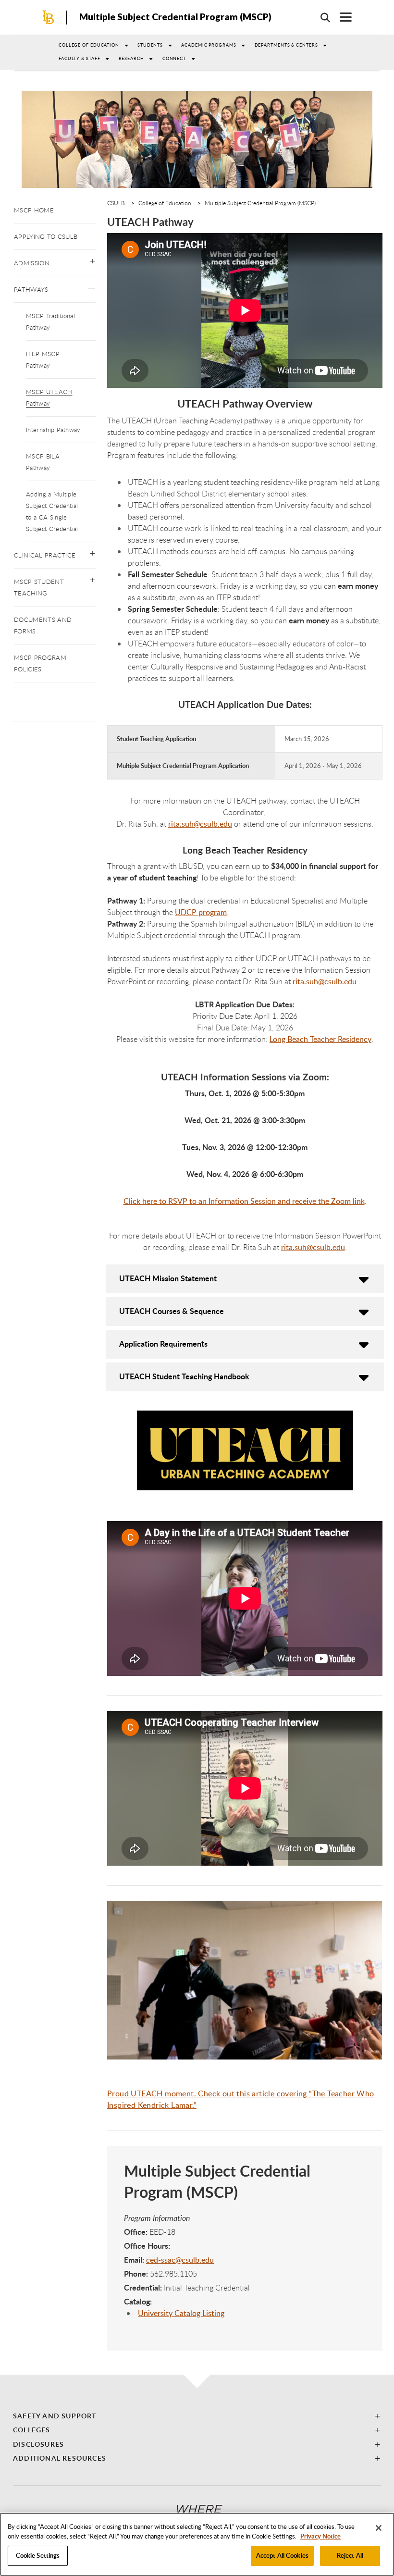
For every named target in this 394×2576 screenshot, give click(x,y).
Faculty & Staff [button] (80, 58)
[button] (92, 259)
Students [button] (150, 45)
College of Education (89, 45)
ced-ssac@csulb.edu (180, 2260)
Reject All (350, 2555)
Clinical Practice (45, 555)
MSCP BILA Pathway (43, 462)
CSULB (116, 203)
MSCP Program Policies (40, 663)
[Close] (379, 2528)
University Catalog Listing (181, 2313)
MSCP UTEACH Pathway (49, 397)
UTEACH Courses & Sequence (172, 1311)
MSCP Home (34, 210)
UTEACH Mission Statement (168, 1278)
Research (131, 58)
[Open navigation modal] (341, 17)
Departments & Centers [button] (286, 45)
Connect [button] (174, 58)
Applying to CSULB (46, 236)
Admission (32, 263)
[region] (197, 2544)
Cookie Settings (38, 2555)
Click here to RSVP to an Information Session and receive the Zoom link (244, 1201)
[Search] (320, 17)
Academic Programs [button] (209, 45)
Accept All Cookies (282, 2555)
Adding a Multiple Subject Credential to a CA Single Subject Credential (52, 511)
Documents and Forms (43, 625)
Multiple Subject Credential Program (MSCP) (175, 17)
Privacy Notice (320, 2536)
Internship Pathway (53, 430)
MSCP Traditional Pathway (50, 322)
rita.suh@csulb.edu (200, 824)
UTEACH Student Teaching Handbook (184, 1376)
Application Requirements (163, 1344)
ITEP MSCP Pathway (43, 359)
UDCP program (201, 912)
